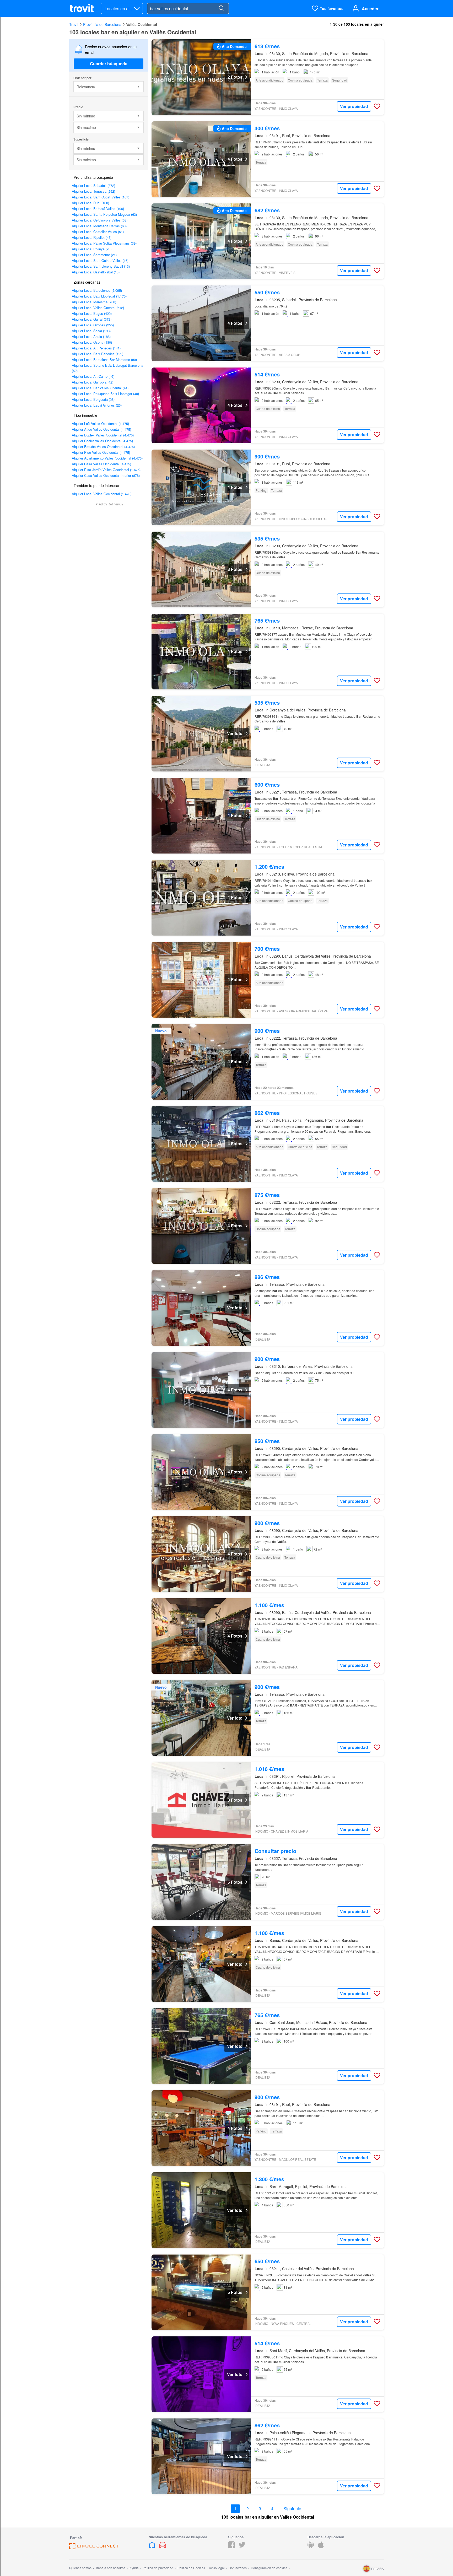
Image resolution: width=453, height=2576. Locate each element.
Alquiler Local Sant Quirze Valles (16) (100, 260)
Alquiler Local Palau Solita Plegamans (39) (104, 243)
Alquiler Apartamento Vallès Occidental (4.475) (107, 458)
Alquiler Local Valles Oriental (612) (98, 308)
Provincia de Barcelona (102, 24)
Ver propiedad (354, 106)
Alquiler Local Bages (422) (92, 313)
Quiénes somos (80, 2568)
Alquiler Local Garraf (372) (92, 319)
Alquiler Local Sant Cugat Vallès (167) (101, 197)
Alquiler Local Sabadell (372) (93, 185)
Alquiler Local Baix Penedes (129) (98, 354)
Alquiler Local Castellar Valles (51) (98, 232)
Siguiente (292, 2509)
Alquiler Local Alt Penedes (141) (96, 348)
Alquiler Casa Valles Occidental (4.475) (101, 464)
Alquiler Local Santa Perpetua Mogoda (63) (104, 214)
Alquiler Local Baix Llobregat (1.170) (99, 296)
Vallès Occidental (142, 24)
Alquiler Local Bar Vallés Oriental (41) (100, 388)
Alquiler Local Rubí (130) (90, 203)
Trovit (74, 24)
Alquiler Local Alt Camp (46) (93, 376)
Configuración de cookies (269, 2568)
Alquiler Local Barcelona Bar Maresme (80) (104, 360)
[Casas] (153, 2547)
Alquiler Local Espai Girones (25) (97, 405)
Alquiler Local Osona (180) (92, 342)
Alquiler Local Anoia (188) (91, 336)
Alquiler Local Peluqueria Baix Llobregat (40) (105, 394)
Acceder (370, 9)
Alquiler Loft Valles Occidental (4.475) (100, 423)
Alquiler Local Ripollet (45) (92, 237)
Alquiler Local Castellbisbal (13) (96, 272)
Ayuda (134, 2568)
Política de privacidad (158, 2568)
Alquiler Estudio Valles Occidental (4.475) (103, 447)
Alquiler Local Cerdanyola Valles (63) (100, 220)
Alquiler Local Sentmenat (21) (94, 255)
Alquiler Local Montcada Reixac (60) (99, 226)
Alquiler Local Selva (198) (91, 331)
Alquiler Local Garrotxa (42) (93, 382)
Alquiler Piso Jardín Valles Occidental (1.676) (106, 470)
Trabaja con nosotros (110, 2568)
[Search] (221, 8)
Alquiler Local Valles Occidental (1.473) (102, 494)
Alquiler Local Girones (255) (93, 325)
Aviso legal (217, 2568)
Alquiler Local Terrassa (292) (93, 191)
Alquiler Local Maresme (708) (94, 302)
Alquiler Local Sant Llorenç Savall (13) (101, 266)
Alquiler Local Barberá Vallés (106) (98, 209)
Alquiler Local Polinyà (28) (92, 249)
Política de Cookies (191, 2568)
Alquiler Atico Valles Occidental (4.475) (101, 429)
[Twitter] (242, 2547)
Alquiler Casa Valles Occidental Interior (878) (106, 475)
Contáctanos (238, 2568)
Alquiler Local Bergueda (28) (93, 399)
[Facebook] (231, 2547)
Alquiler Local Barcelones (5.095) (97, 290)
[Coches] (163, 2547)
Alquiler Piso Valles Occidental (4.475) (101, 452)
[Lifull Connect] (94, 2548)
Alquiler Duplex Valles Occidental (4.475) (103, 435)
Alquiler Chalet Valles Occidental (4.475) (102, 441)
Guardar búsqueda (109, 64)
